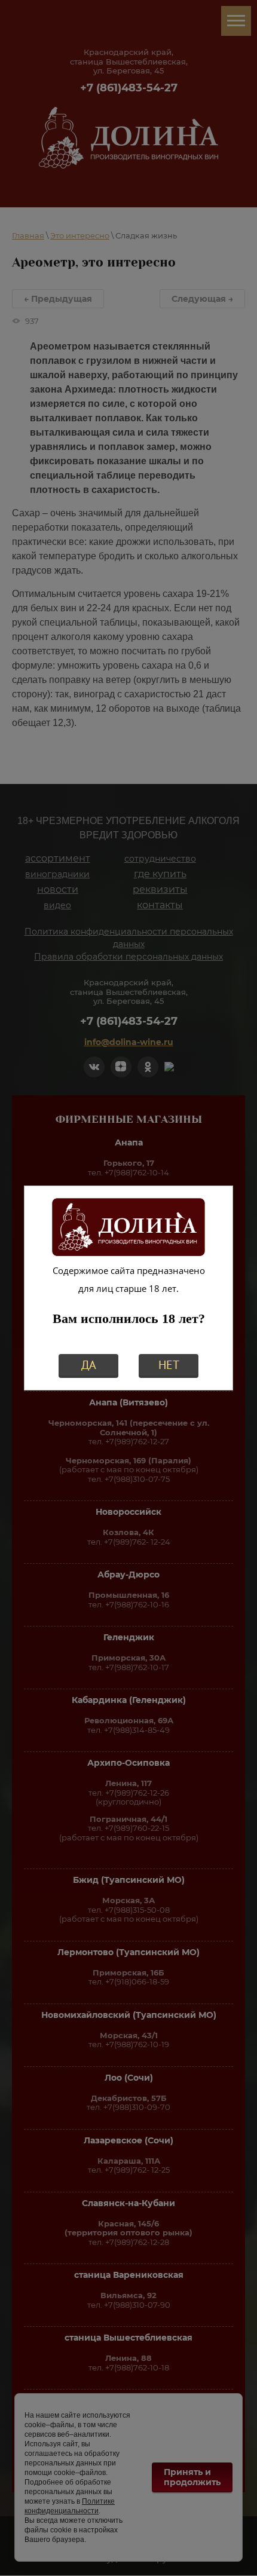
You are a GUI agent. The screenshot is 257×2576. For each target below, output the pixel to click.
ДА (89, 1365)
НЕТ (169, 1365)
